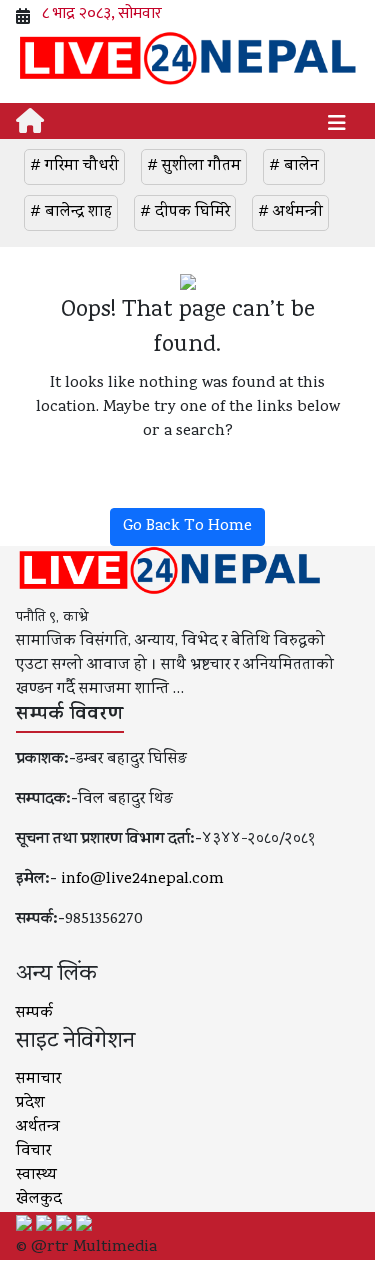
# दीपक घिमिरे (185, 213)
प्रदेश (30, 1104)
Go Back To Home (187, 527)
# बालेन (294, 167)
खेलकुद (39, 1200)
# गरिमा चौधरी (74, 167)
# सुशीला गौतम (194, 167)
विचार (33, 1152)
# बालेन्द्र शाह (71, 213)
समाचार (38, 1080)
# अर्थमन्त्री (290, 213)
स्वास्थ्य (36, 1176)
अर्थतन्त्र (38, 1128)
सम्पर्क (34, 1014)
